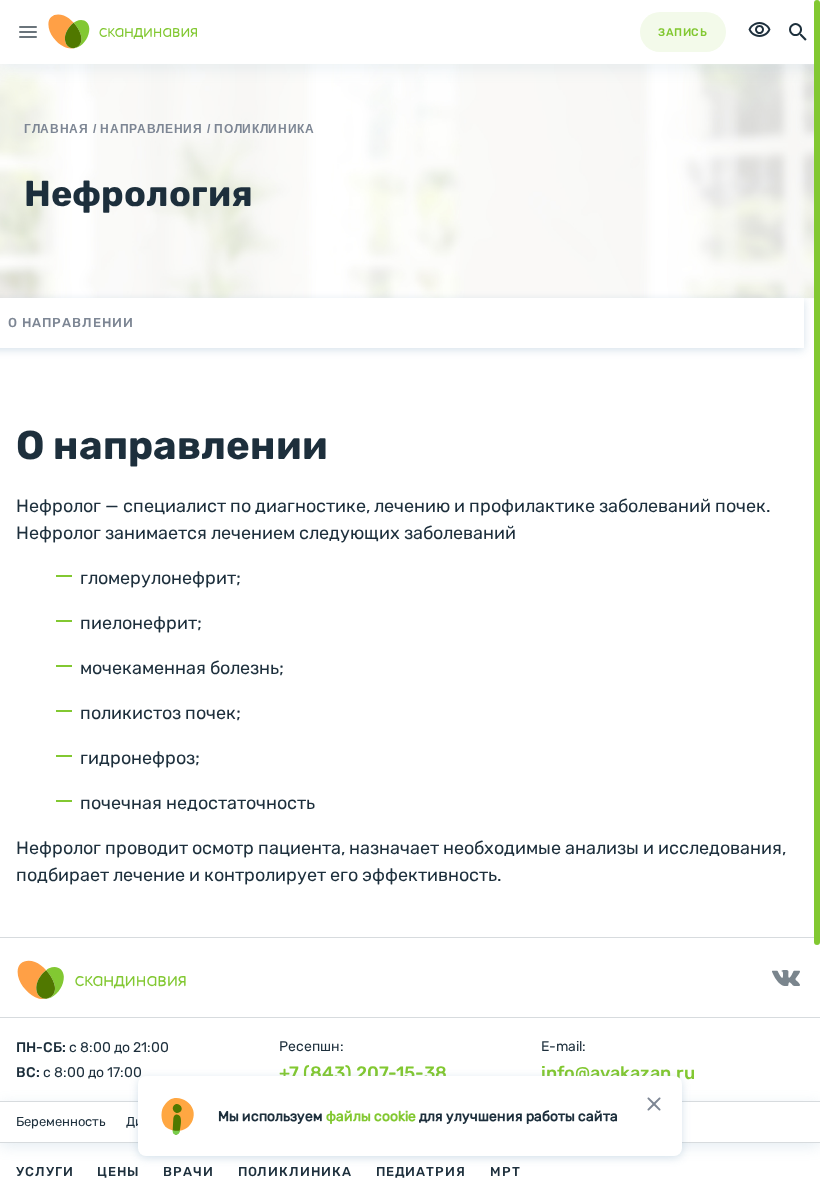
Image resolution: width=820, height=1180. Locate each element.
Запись (683, 32)
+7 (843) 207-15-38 (363, 1073)
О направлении (71, 322)
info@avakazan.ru (618, 1073)
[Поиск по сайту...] (798, 32)
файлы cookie (371, 1116)
